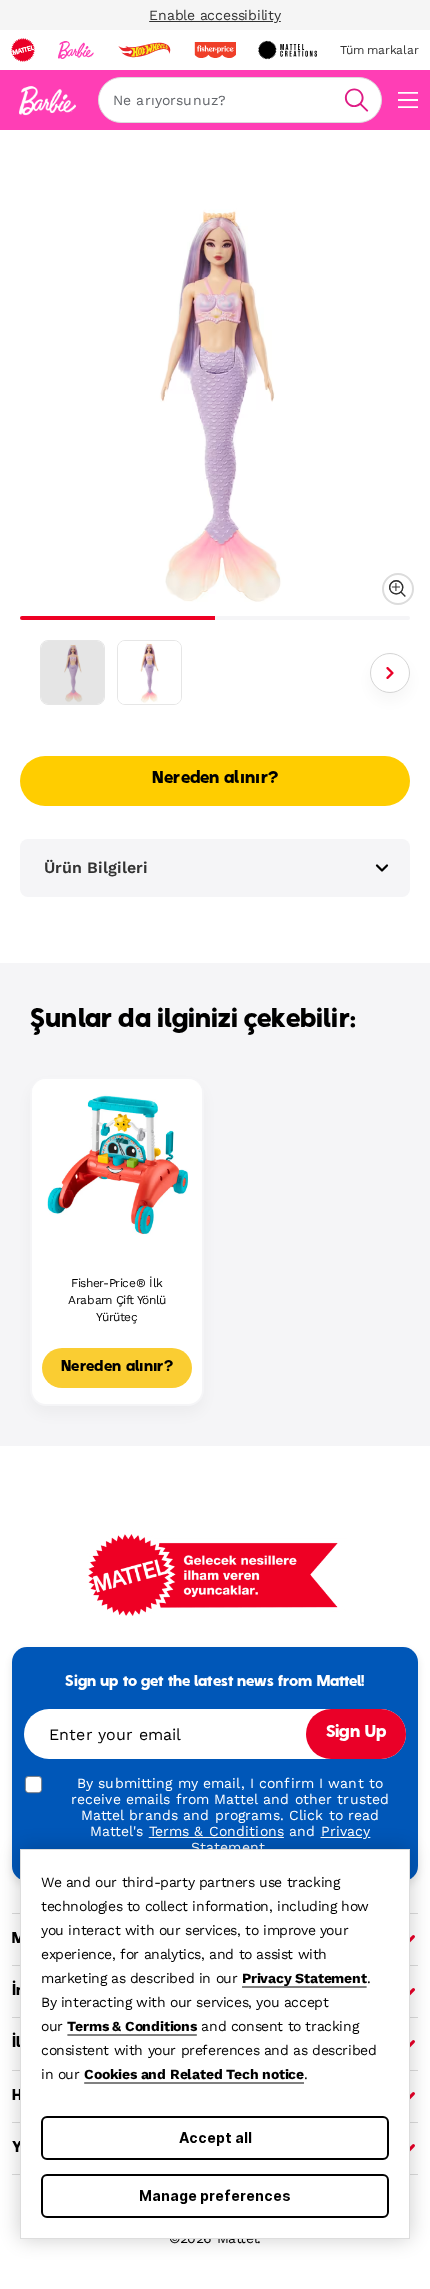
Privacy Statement (304, 1978)
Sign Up (356, 1733)
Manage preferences (215, 2195)
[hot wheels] (144, 50)
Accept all (215, 2137)
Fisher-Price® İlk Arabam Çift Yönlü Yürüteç (117, 1300)
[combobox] (240, 100)
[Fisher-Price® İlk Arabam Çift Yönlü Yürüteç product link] (117, 1164)
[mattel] (23, 50)
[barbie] (76, 50)
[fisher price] (215, 50)
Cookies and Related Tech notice (194, 2074)
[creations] (287, 50)
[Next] (390, 673)
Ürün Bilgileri (96, 867)
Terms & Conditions (131, 2026)
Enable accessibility (215, 15)
